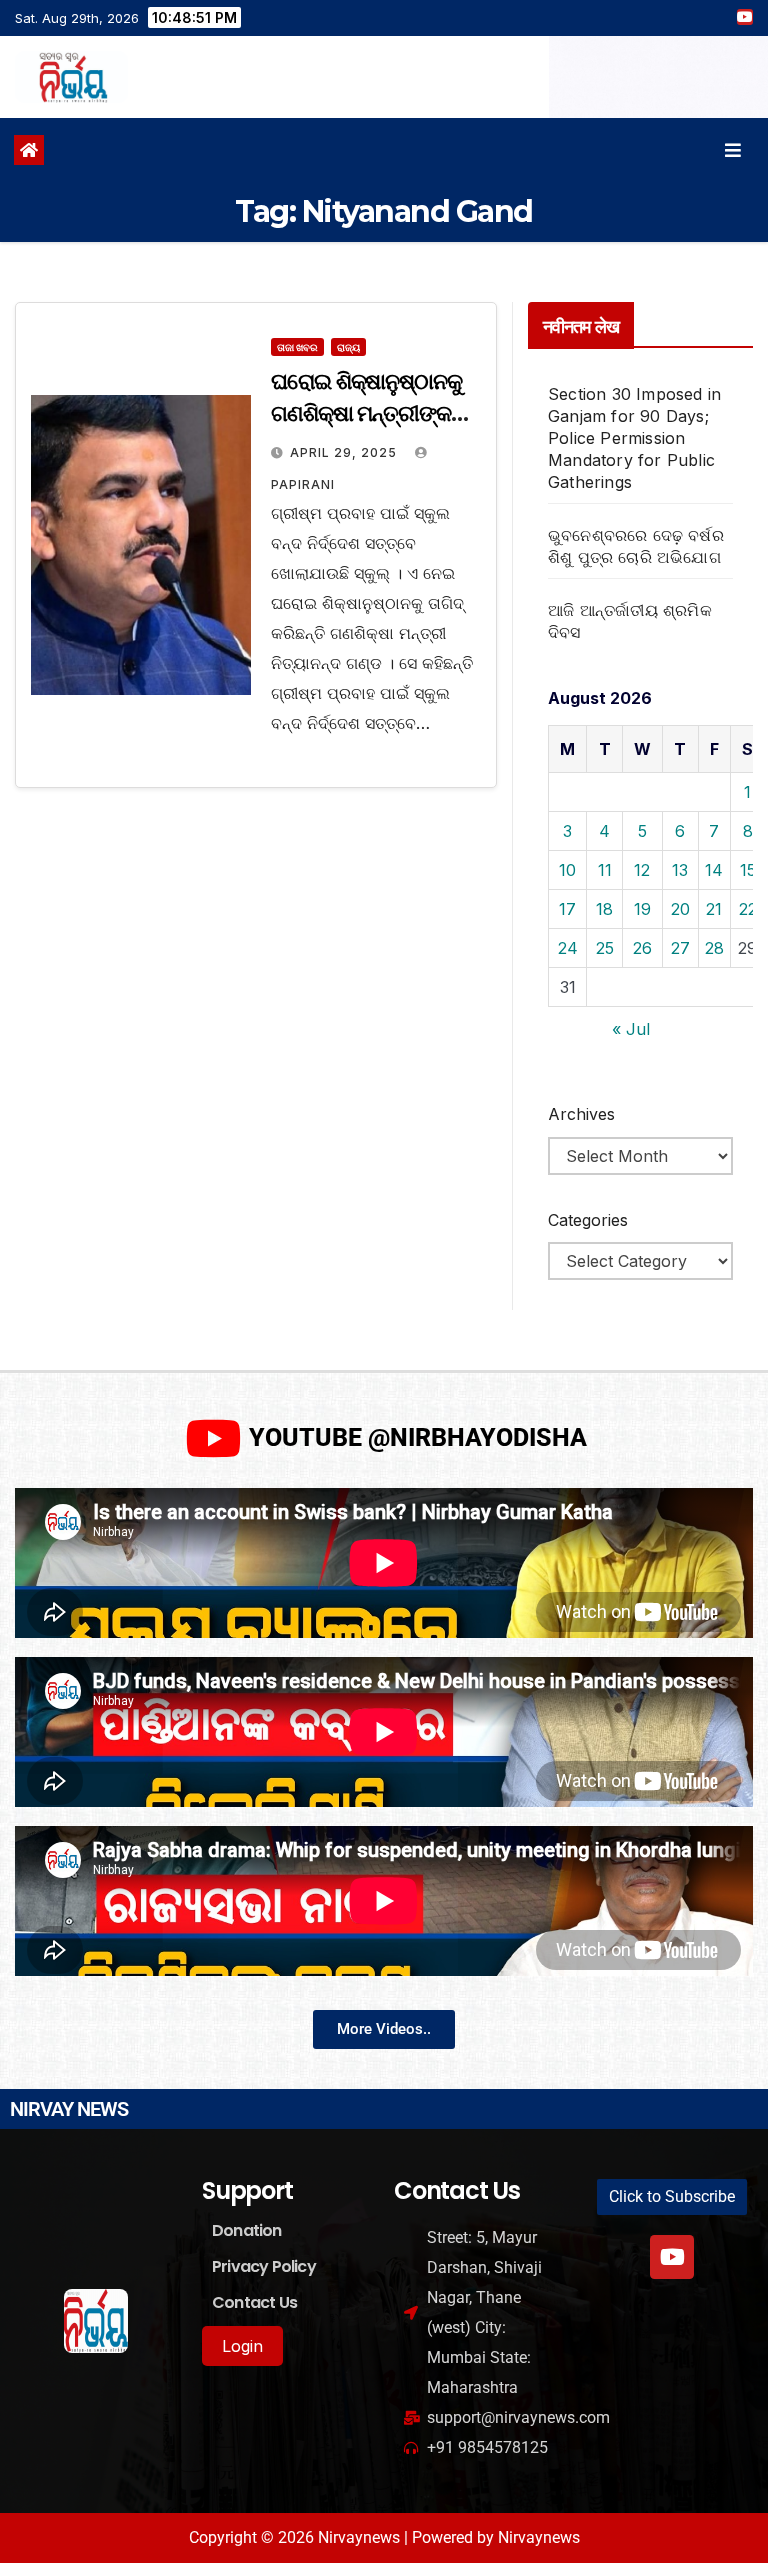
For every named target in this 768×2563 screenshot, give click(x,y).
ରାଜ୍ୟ (348, 347)
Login (242, 2346)
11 (605, 870)
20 (680, 909)
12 (642, 870)
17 (567, 909)
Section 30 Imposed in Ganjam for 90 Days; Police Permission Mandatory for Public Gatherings (634, 438)
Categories (588, 1220)
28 (714, 948)
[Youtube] (672, 2257)
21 (714, 909)
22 (748, 909)
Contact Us (254, 2302)
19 (642, 909)
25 (605, 948)
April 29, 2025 (345, 452)
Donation (247, 2230)
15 (748, 870)
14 (714, 870)
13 (680, 870)
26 (642, 948)
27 (680, 948)
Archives (581, 1114)
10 (567, 870)
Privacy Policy (264, 2266)
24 (568, 948)
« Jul (631, 1029)
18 (604, 909)
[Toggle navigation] (733, 150)
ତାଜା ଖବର (297, 347)
